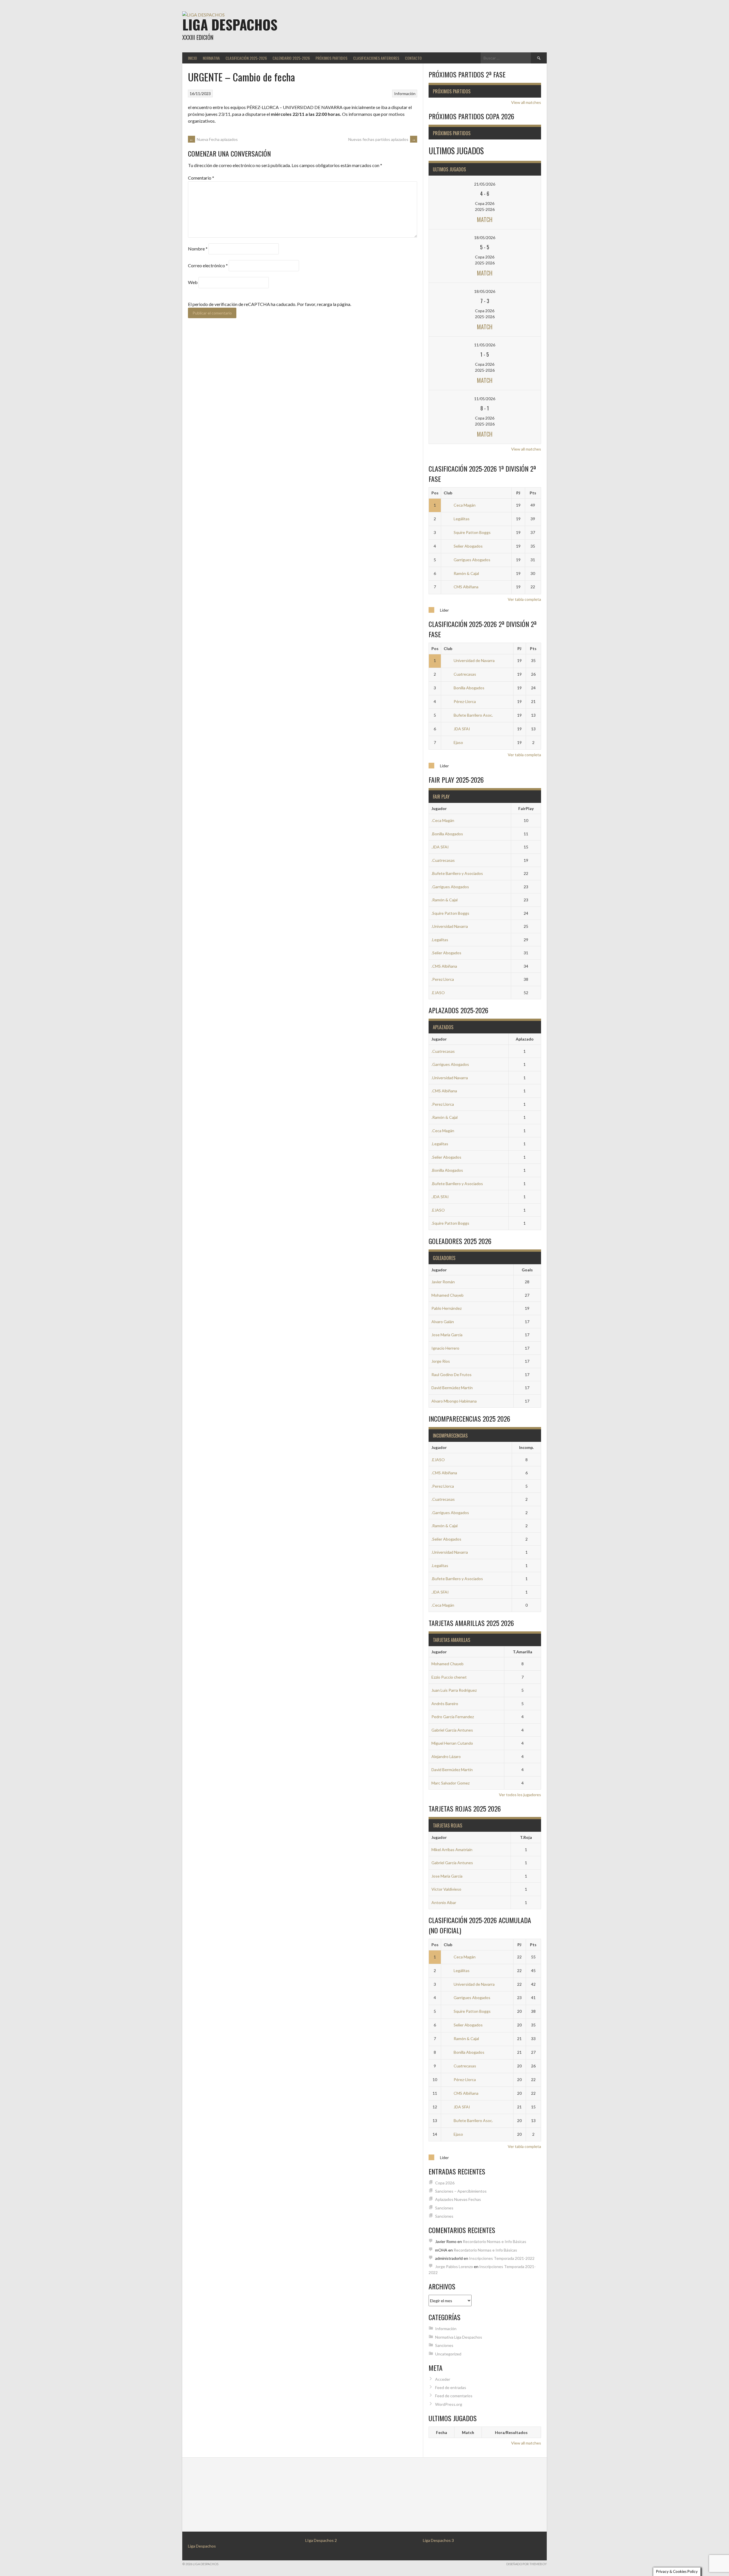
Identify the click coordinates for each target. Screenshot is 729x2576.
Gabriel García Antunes (452, 1730)
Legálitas (462, 519)
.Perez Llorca (443, 979)
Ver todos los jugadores (520, 1795)
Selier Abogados (468, 546)
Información (405, 93)
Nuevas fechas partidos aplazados (382, 139)
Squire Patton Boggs (472, 532)
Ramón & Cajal (466, 573)
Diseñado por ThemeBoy (527, 2564)
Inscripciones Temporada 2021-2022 (502, 2258)
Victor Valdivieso (446, 1889)
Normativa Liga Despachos (459, 2337)
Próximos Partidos (331, 58)
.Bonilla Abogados (447, 834)
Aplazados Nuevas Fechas (458, 2199)
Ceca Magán (465, 505)
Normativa (211, 58)
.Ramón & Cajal (445, 900)
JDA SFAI (462, 729)
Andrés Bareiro (445, 1704)
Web (193, 282)
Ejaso (458, 742)
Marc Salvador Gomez (450, 1783)
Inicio (193, 58)
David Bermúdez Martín (452, 1388)
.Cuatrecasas (443, 860)
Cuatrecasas (465, 674)
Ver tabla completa (524, 599)
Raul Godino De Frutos (451, 1375)
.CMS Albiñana (444, 966)
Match (485, 219)
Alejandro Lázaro (446, 1756)
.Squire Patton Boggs (450, 913)
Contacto (413, 58)
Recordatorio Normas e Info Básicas (494, 2241)
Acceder (443, 2379)
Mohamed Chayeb (448, 1295)
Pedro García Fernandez (453, 1717)
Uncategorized (448, 2354)
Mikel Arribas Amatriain (452, 1850)
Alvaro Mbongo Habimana (454, 1401)
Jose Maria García (447, 1335)
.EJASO (438, 993)
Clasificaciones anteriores (376, 58)
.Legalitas (440, 940)
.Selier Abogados (446, 953)
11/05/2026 (485, 345)
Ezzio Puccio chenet (449, 1677)
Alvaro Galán (443, 1322)
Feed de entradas (451, 2387)
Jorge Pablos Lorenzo (454, 2266)
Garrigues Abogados (472, 560)
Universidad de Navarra (474, 660)
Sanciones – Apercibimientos (461, 2191)
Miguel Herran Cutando (452, 1743)
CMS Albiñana (466, 587)
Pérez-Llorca (465, 701)
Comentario (201, 178)
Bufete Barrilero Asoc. (473, 715)
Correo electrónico (208, 265)
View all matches (526, 102)
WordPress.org (449, 2404)
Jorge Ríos (441, 1361)
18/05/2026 (485, 238)
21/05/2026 (485, 184)
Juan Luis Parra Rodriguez (454, 1690)
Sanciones (444, 2208)
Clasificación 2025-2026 (246, 58)
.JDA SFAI (440, 847)
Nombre (198, 249)
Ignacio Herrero (445, 1348)
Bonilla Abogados (469, 688)
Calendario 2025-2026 (291, 58)
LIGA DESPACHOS (230, 24)
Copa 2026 (445, 2183)
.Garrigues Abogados (450, 887)
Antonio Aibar (444, 1902)
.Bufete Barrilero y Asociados (457, 873)
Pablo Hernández (447, 1308)
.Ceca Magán (443, 820)
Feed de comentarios (454, 2396)
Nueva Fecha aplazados (214, 139)
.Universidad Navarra (450, 926)
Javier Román (443, 1282)
